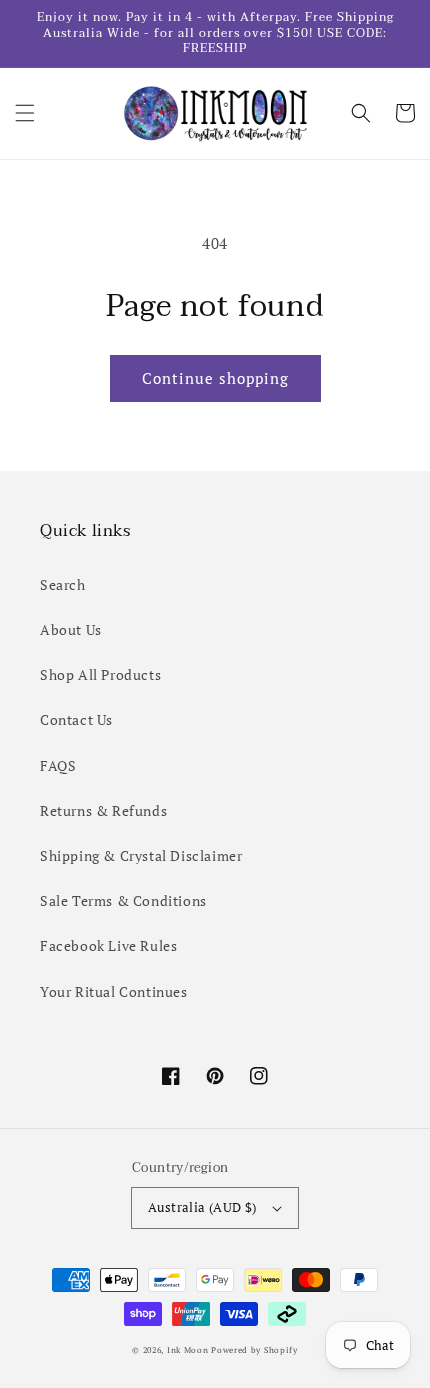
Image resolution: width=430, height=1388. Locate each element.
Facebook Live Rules (108, 945)
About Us (71, 629)
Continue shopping (215, 378)
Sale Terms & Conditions (123, 900)
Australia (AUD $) (202, 1207)
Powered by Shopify (254, 1349)
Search (63, 584)
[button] (25, 113)
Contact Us (76, 719)
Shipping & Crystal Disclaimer (141, 855)
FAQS (58, 765)
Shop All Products (100, 674)
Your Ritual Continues (114, 991)
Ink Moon (188, 1349)
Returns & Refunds (103, 810)
